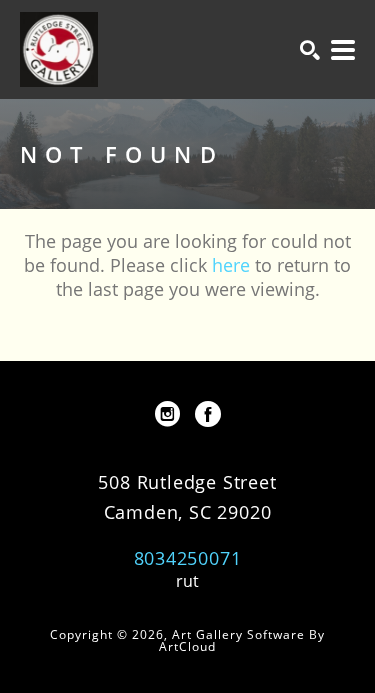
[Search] (310, 50)
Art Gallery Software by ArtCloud (242, 640)
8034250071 (188, 558)
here (231, 265)
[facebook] (208, 414)
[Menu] (343, 50)
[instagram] (168, 414)
